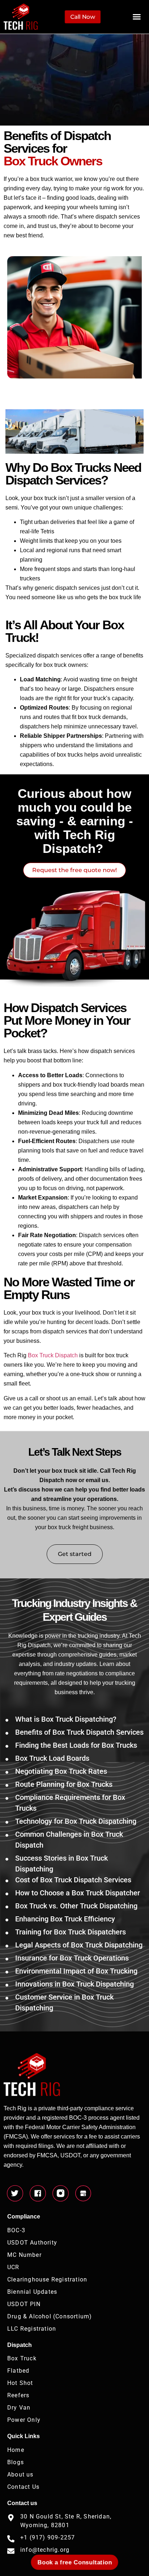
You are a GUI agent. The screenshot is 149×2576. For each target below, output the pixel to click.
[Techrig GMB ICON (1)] (83, 2193)
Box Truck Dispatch (53, 1355)
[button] (137, 17)
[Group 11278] (61, 2193)
